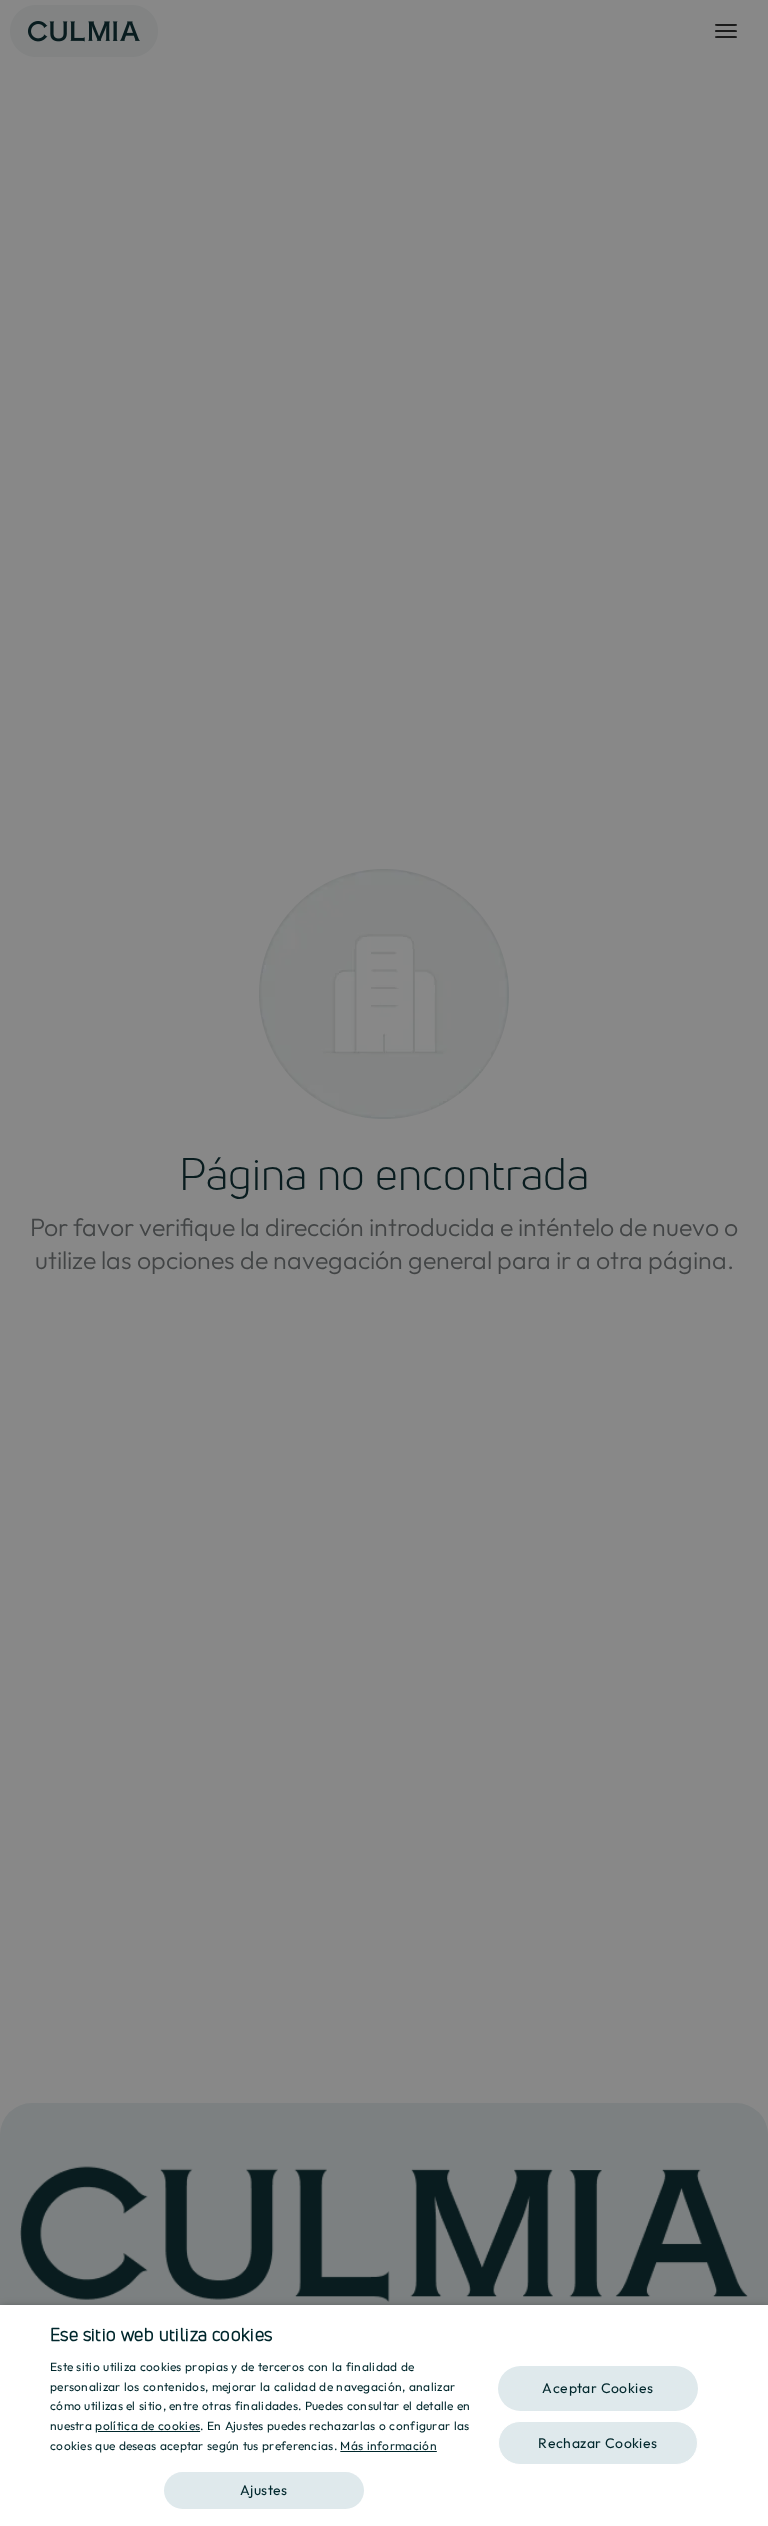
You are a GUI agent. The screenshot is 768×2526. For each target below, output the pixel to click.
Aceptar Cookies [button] (597, 2388)
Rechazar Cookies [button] (597, 2443)
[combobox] (743, 2330)
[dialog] (384, 2415)
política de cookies (147, 2425)
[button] (264, 2483)
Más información (388, 2445)
